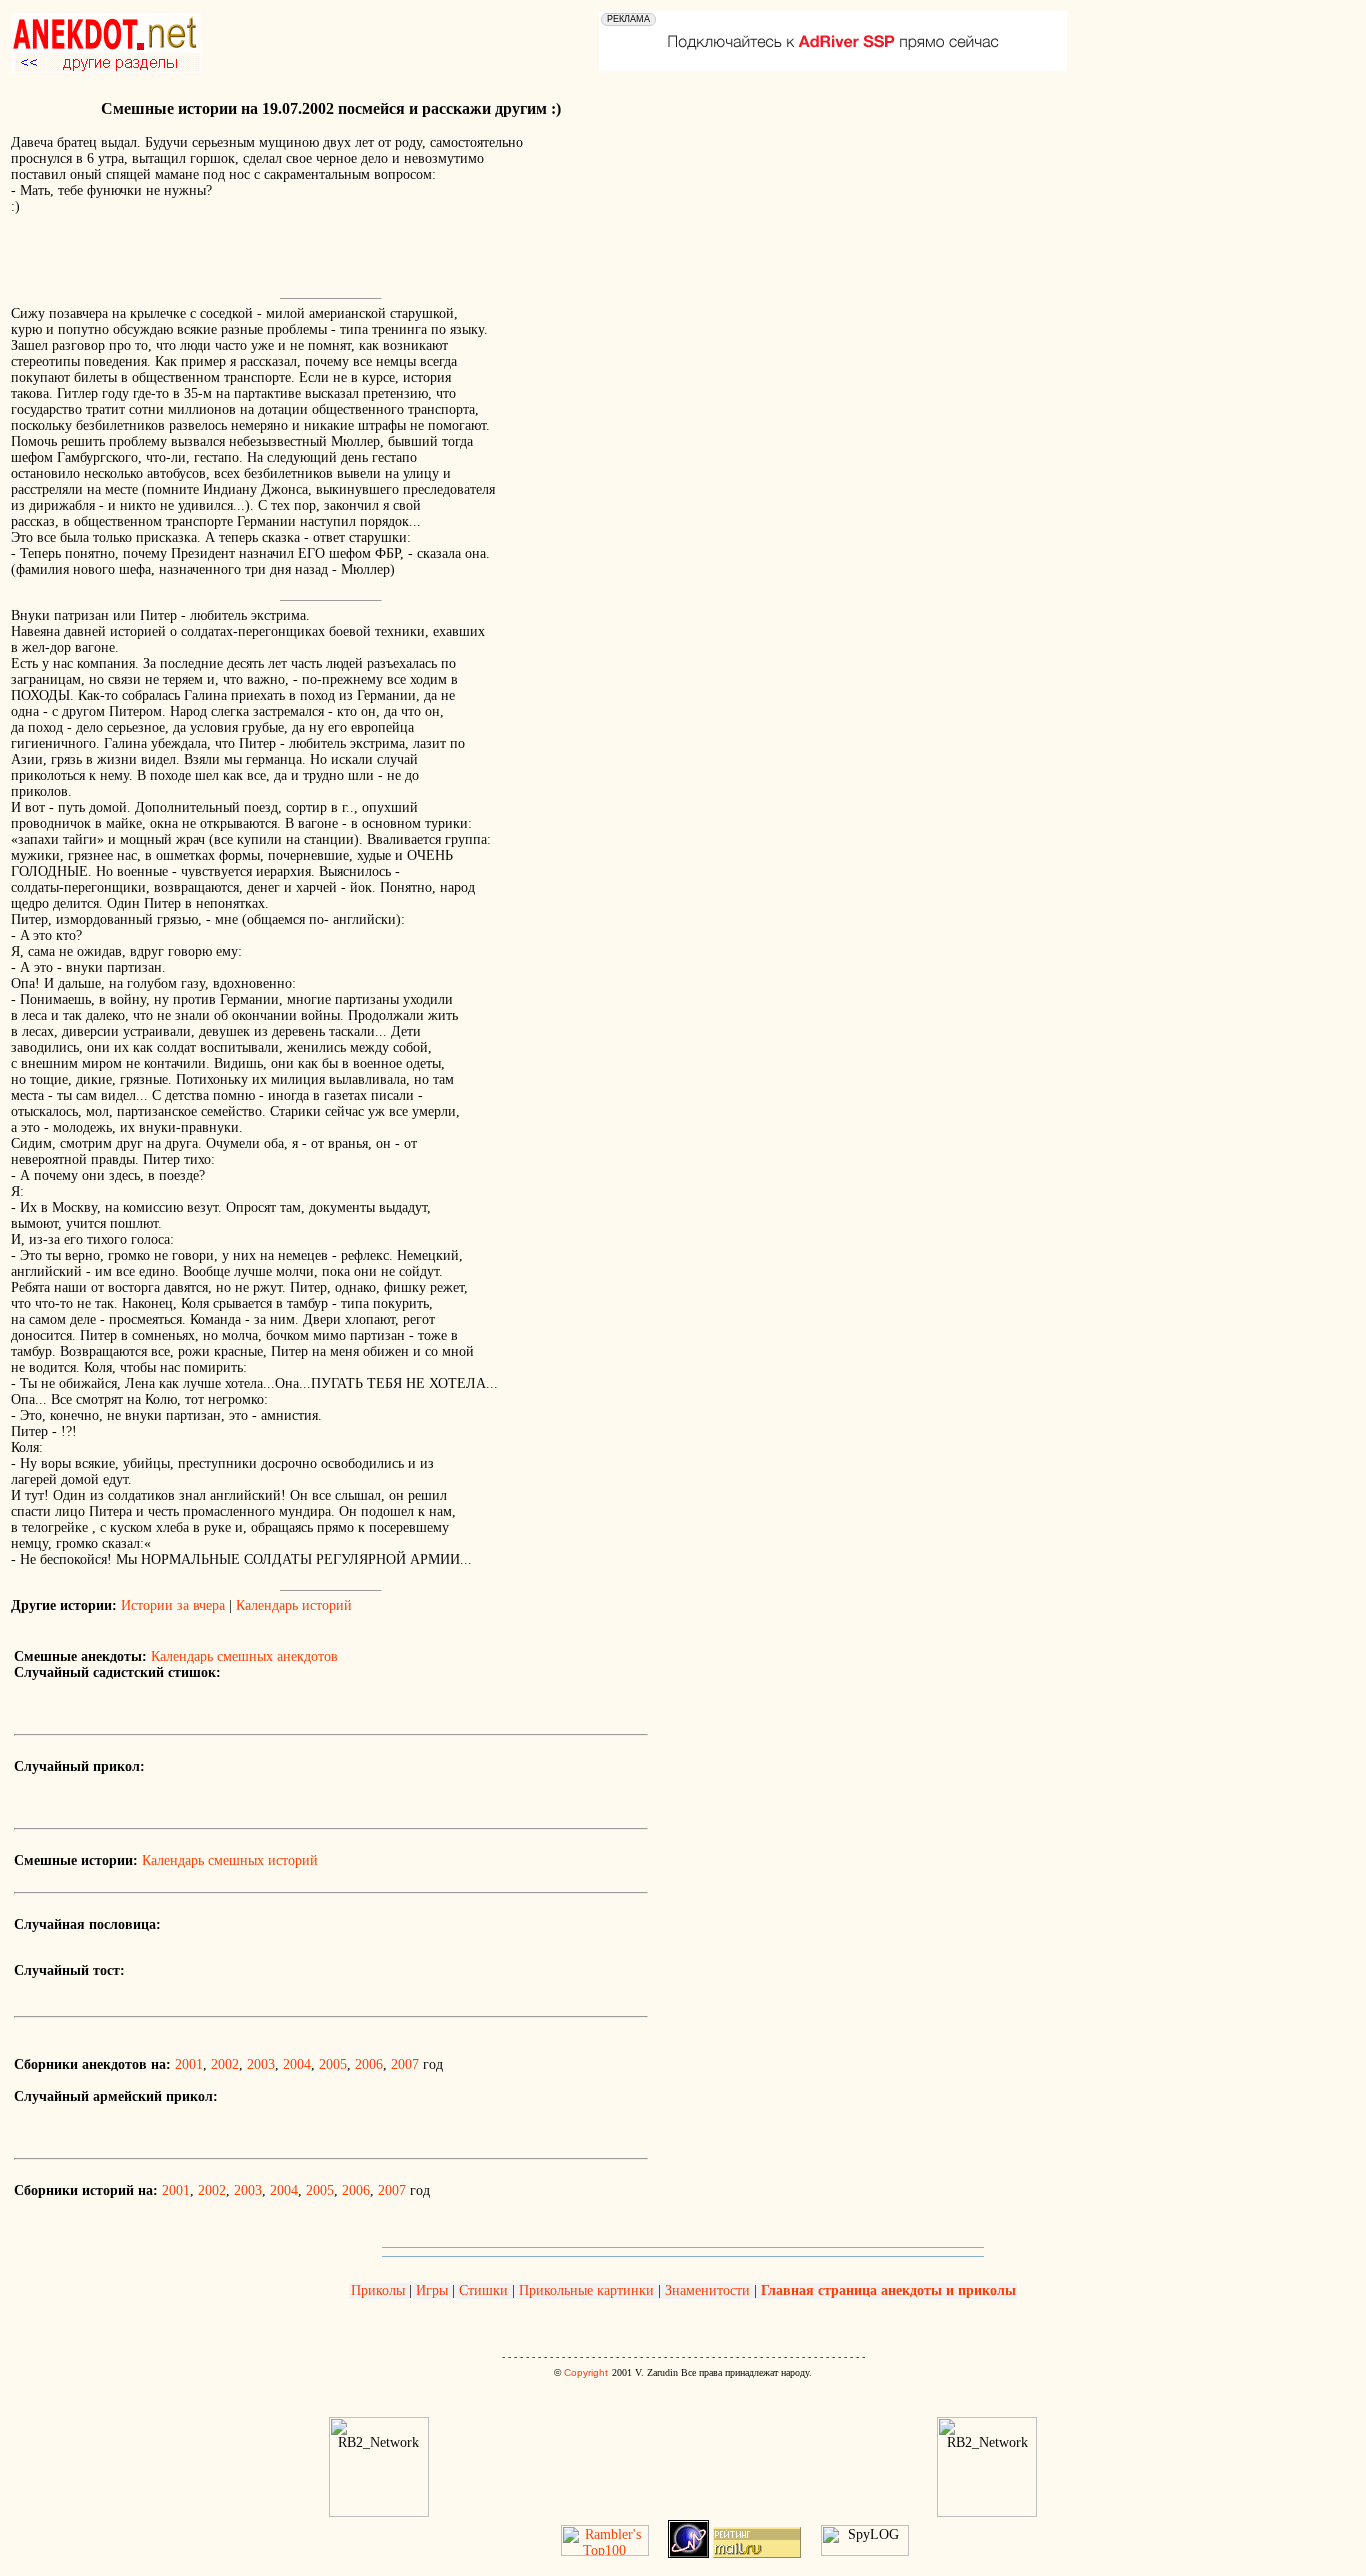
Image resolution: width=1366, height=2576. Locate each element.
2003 (261, 2064)
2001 (189, 2064)
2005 (333, 2064)
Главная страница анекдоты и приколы (888, 2290)
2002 (225, 2064)
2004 (297, 2064)
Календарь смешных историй (230, 1860)
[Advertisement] (245, 261)
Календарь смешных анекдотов (244, 1656)
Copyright (586, 2372)
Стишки (483, 2290)
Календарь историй (294, 1605)
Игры (432, 2290)
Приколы (380, 2290)
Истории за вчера (173, 1605)
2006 (369, 2064)
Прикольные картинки (586, 2290)
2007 (405, 2064)
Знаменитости (707, 2290)
